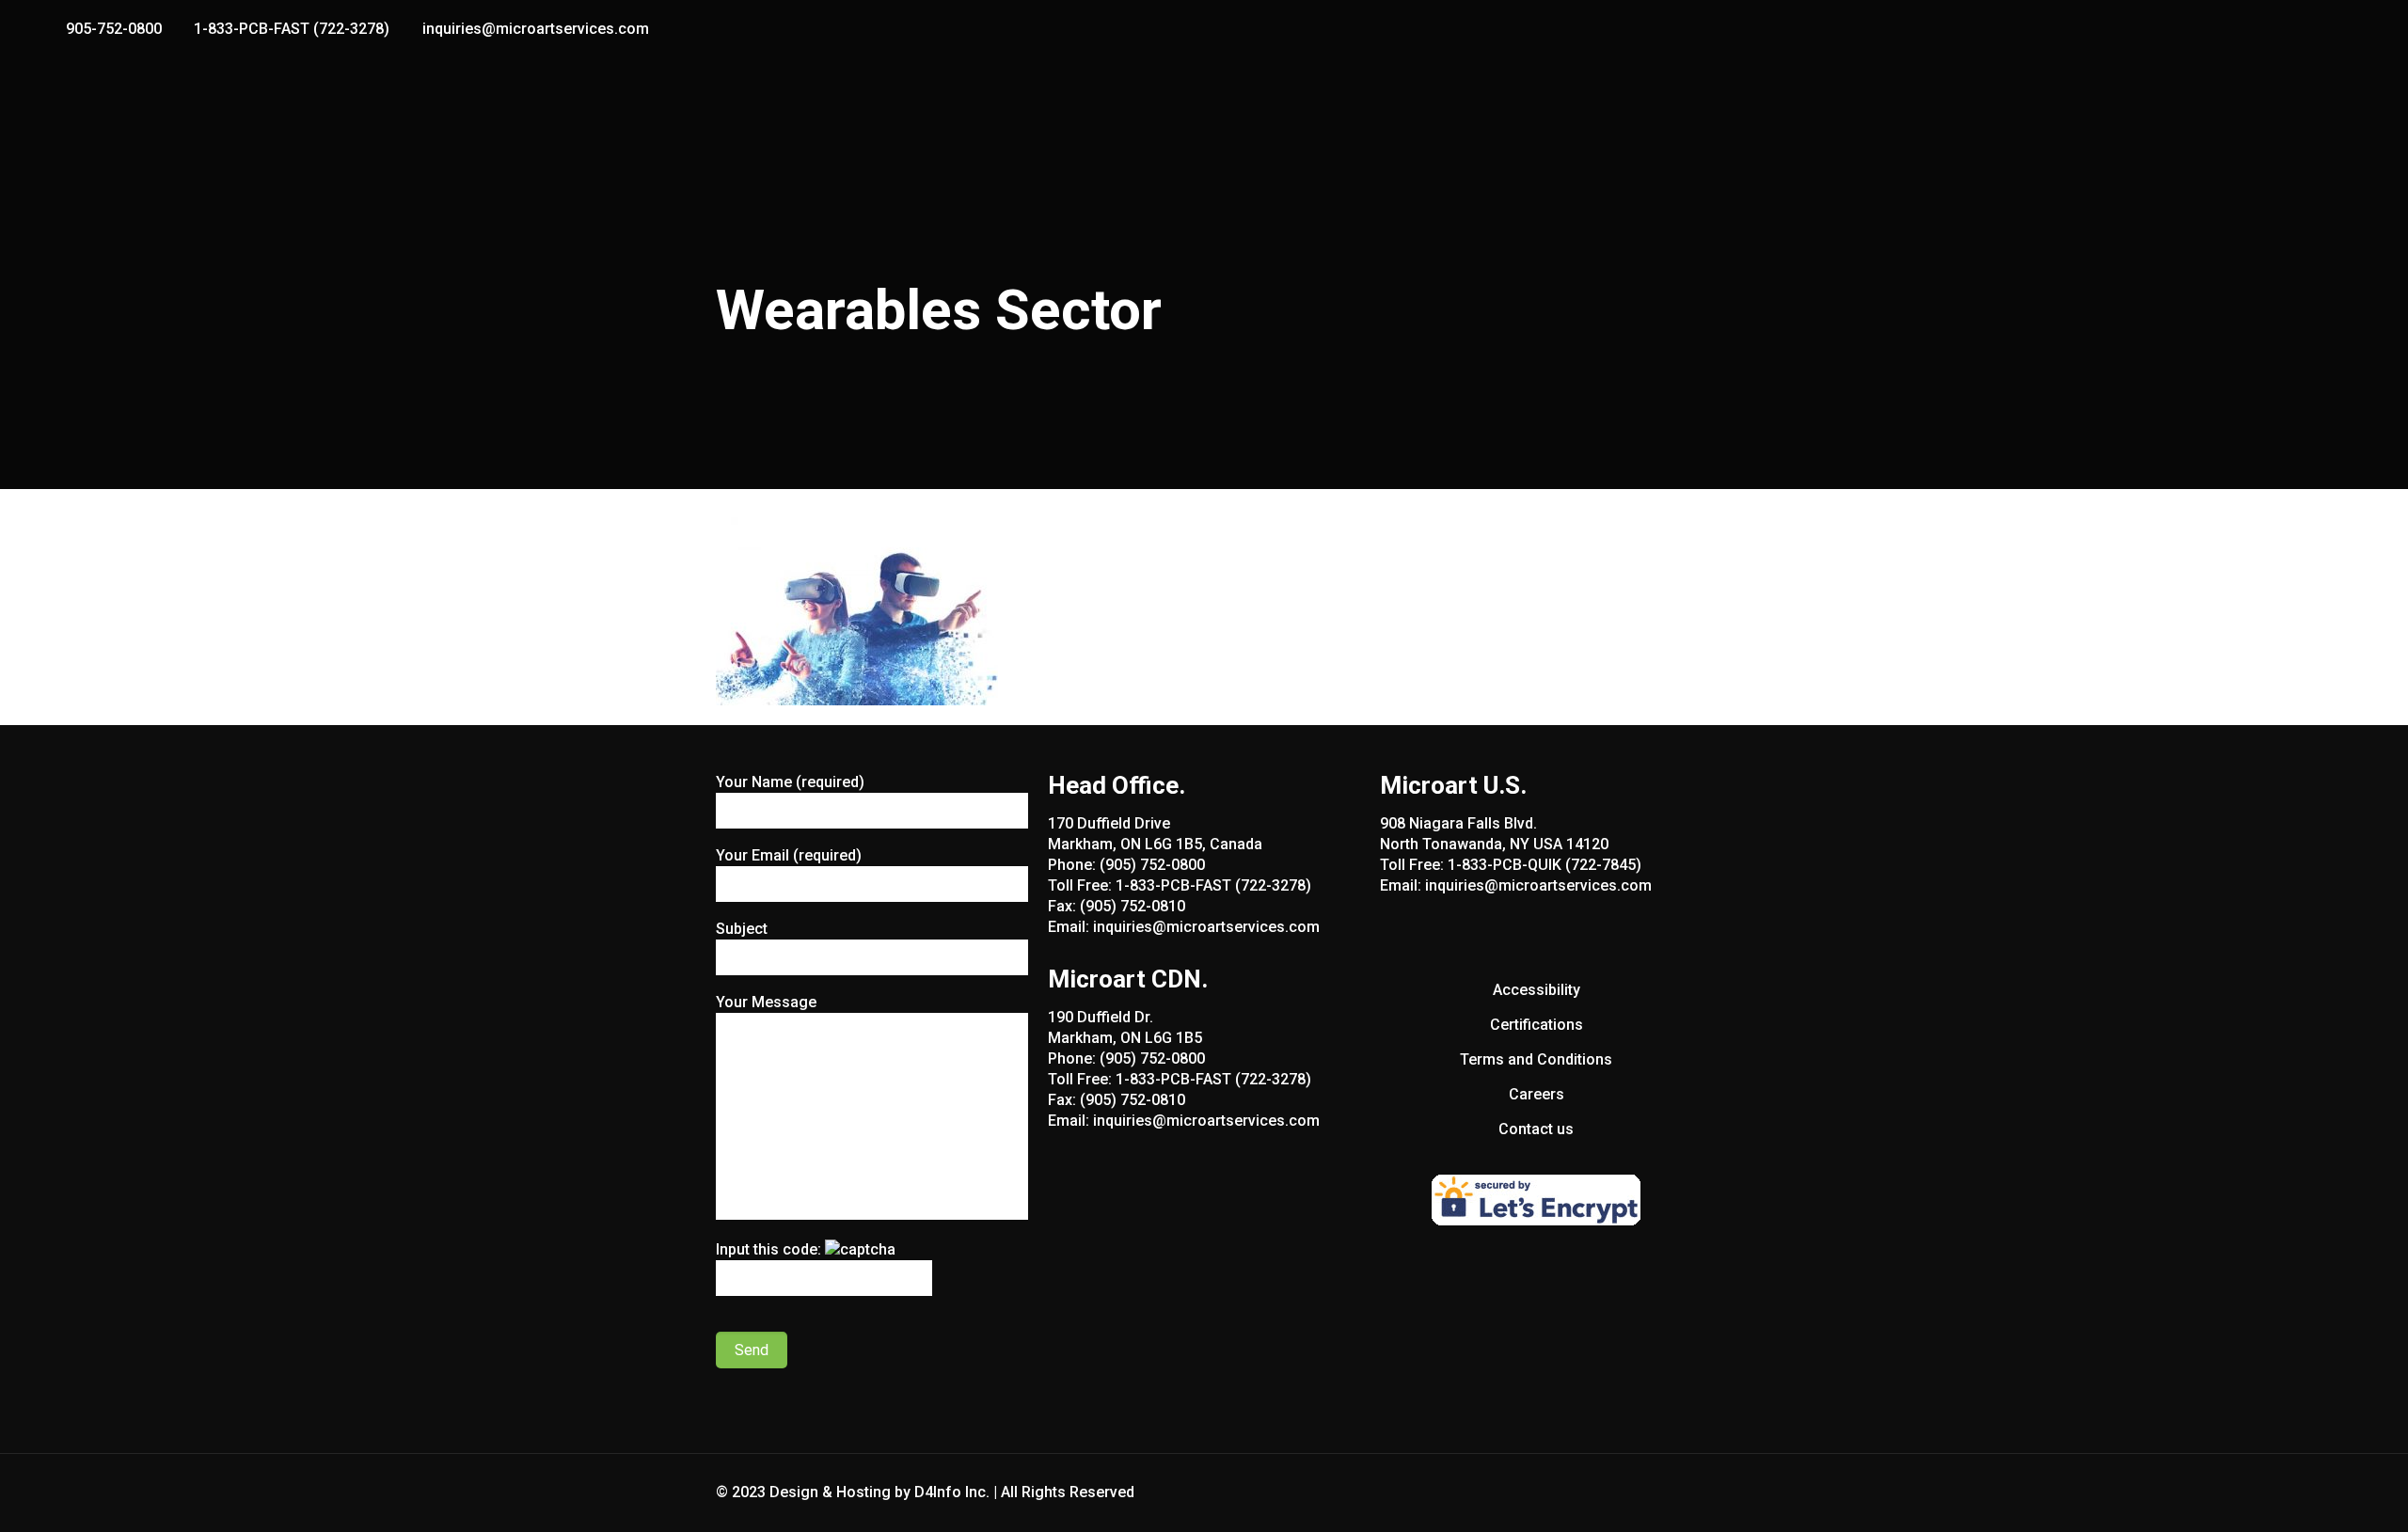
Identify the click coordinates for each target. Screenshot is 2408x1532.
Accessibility (1537, 990)
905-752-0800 (114, 29)
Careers (1537, 1094)
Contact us (1536, 1129)
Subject (742, 929)
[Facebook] (2304, 29)
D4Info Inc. (952, 1492)
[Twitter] (2329, 29)
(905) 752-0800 (1152, 865)
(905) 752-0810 (1133, 906)
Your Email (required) (789, 855)
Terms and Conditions (1536, 1059)
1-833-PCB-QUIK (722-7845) (1545, 865)
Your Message (766, 1002)
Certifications (1537, 1025)
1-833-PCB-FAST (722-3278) (292, 29)
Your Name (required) (790, 782)
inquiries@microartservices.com (536, 29)
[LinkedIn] (2355, 29)
